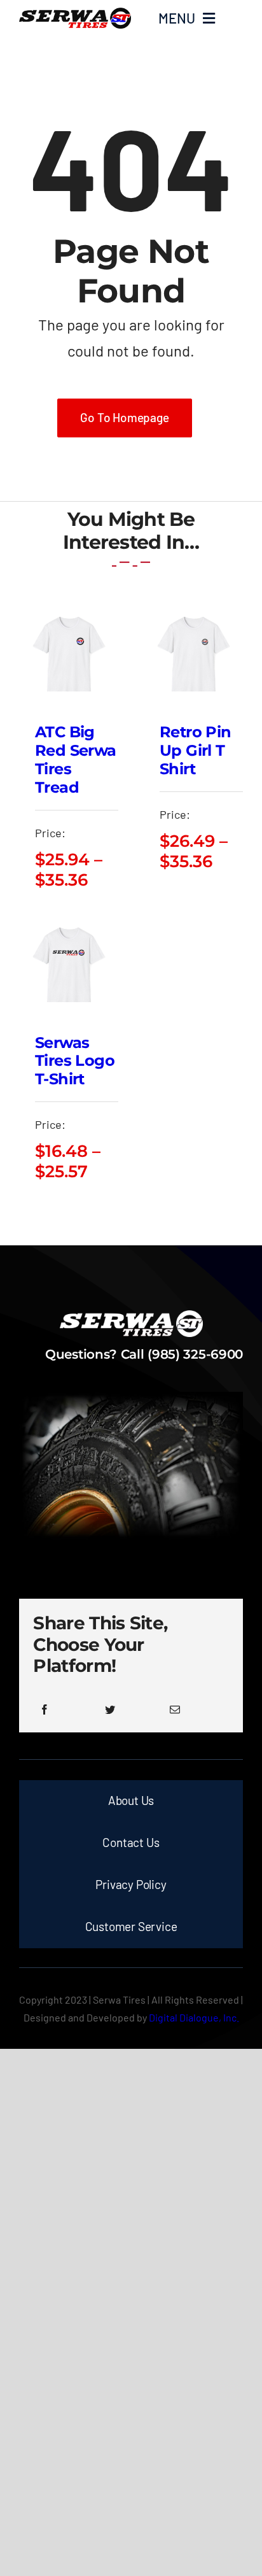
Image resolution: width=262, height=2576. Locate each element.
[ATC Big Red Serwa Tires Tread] (69, 614)
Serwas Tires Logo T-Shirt (75, 1061)
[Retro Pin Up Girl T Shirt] (193, 614)
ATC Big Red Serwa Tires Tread (76, 759)
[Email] (175, 1709)
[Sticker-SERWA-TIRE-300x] (75, 13)
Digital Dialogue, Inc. (194, 2017)
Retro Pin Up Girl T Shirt (196, 750)
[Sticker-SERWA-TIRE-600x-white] (131, 1316)
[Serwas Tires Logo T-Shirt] (69, 925)
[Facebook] (45, 1709)
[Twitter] (110, 1709)
